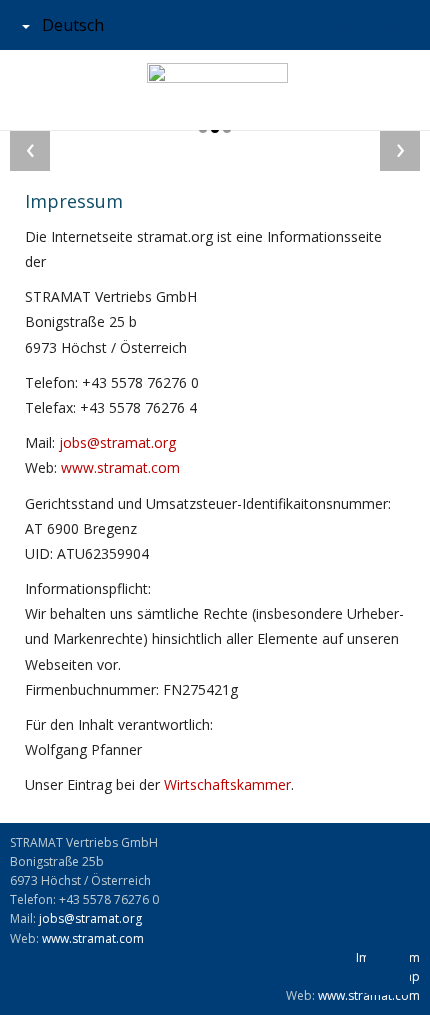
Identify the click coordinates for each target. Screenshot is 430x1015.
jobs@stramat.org (117, 442)
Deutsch (71, 25)
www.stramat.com (120, 467)
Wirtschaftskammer (227, 784)
